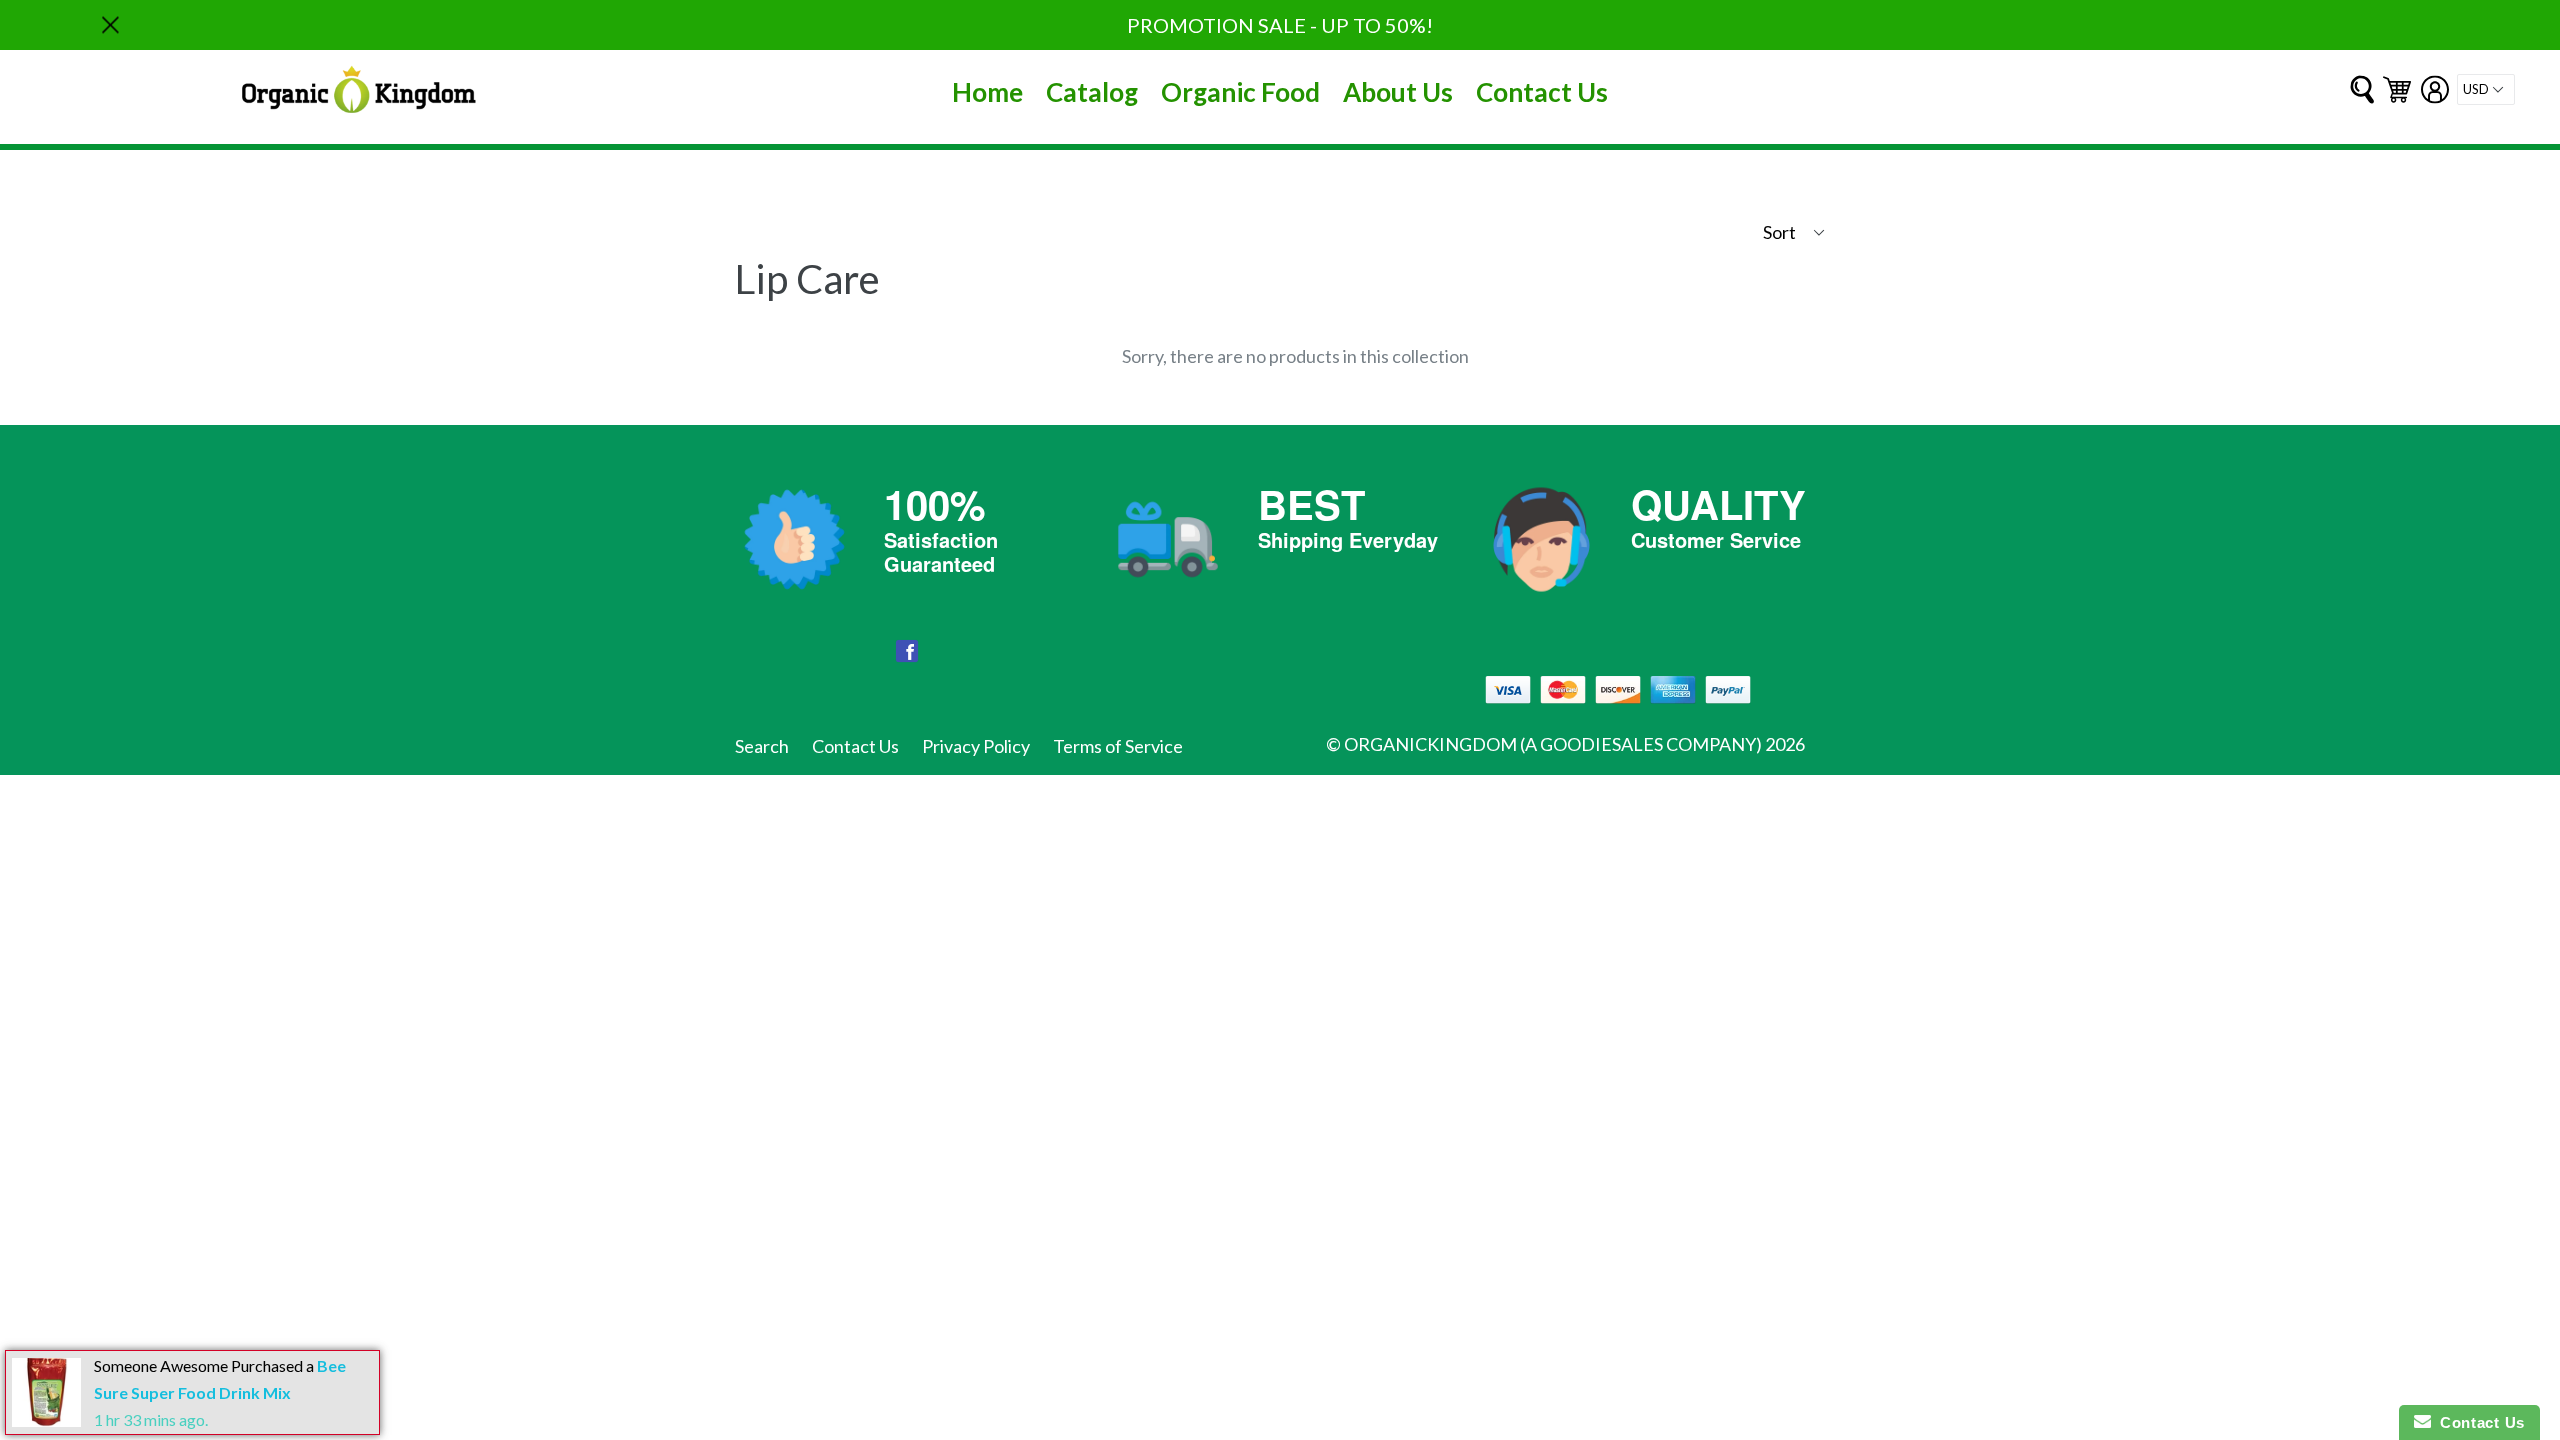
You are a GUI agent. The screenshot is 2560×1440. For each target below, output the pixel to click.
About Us (1398, 92)
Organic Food (1240, 92)
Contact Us (1542, 92)
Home (987, 92)
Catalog (1092, 92)
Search (762, 746)
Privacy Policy (976, 746)
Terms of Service (1118, 746)
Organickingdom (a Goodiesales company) (1553, 744)
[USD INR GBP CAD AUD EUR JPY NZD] (2486, 89)
